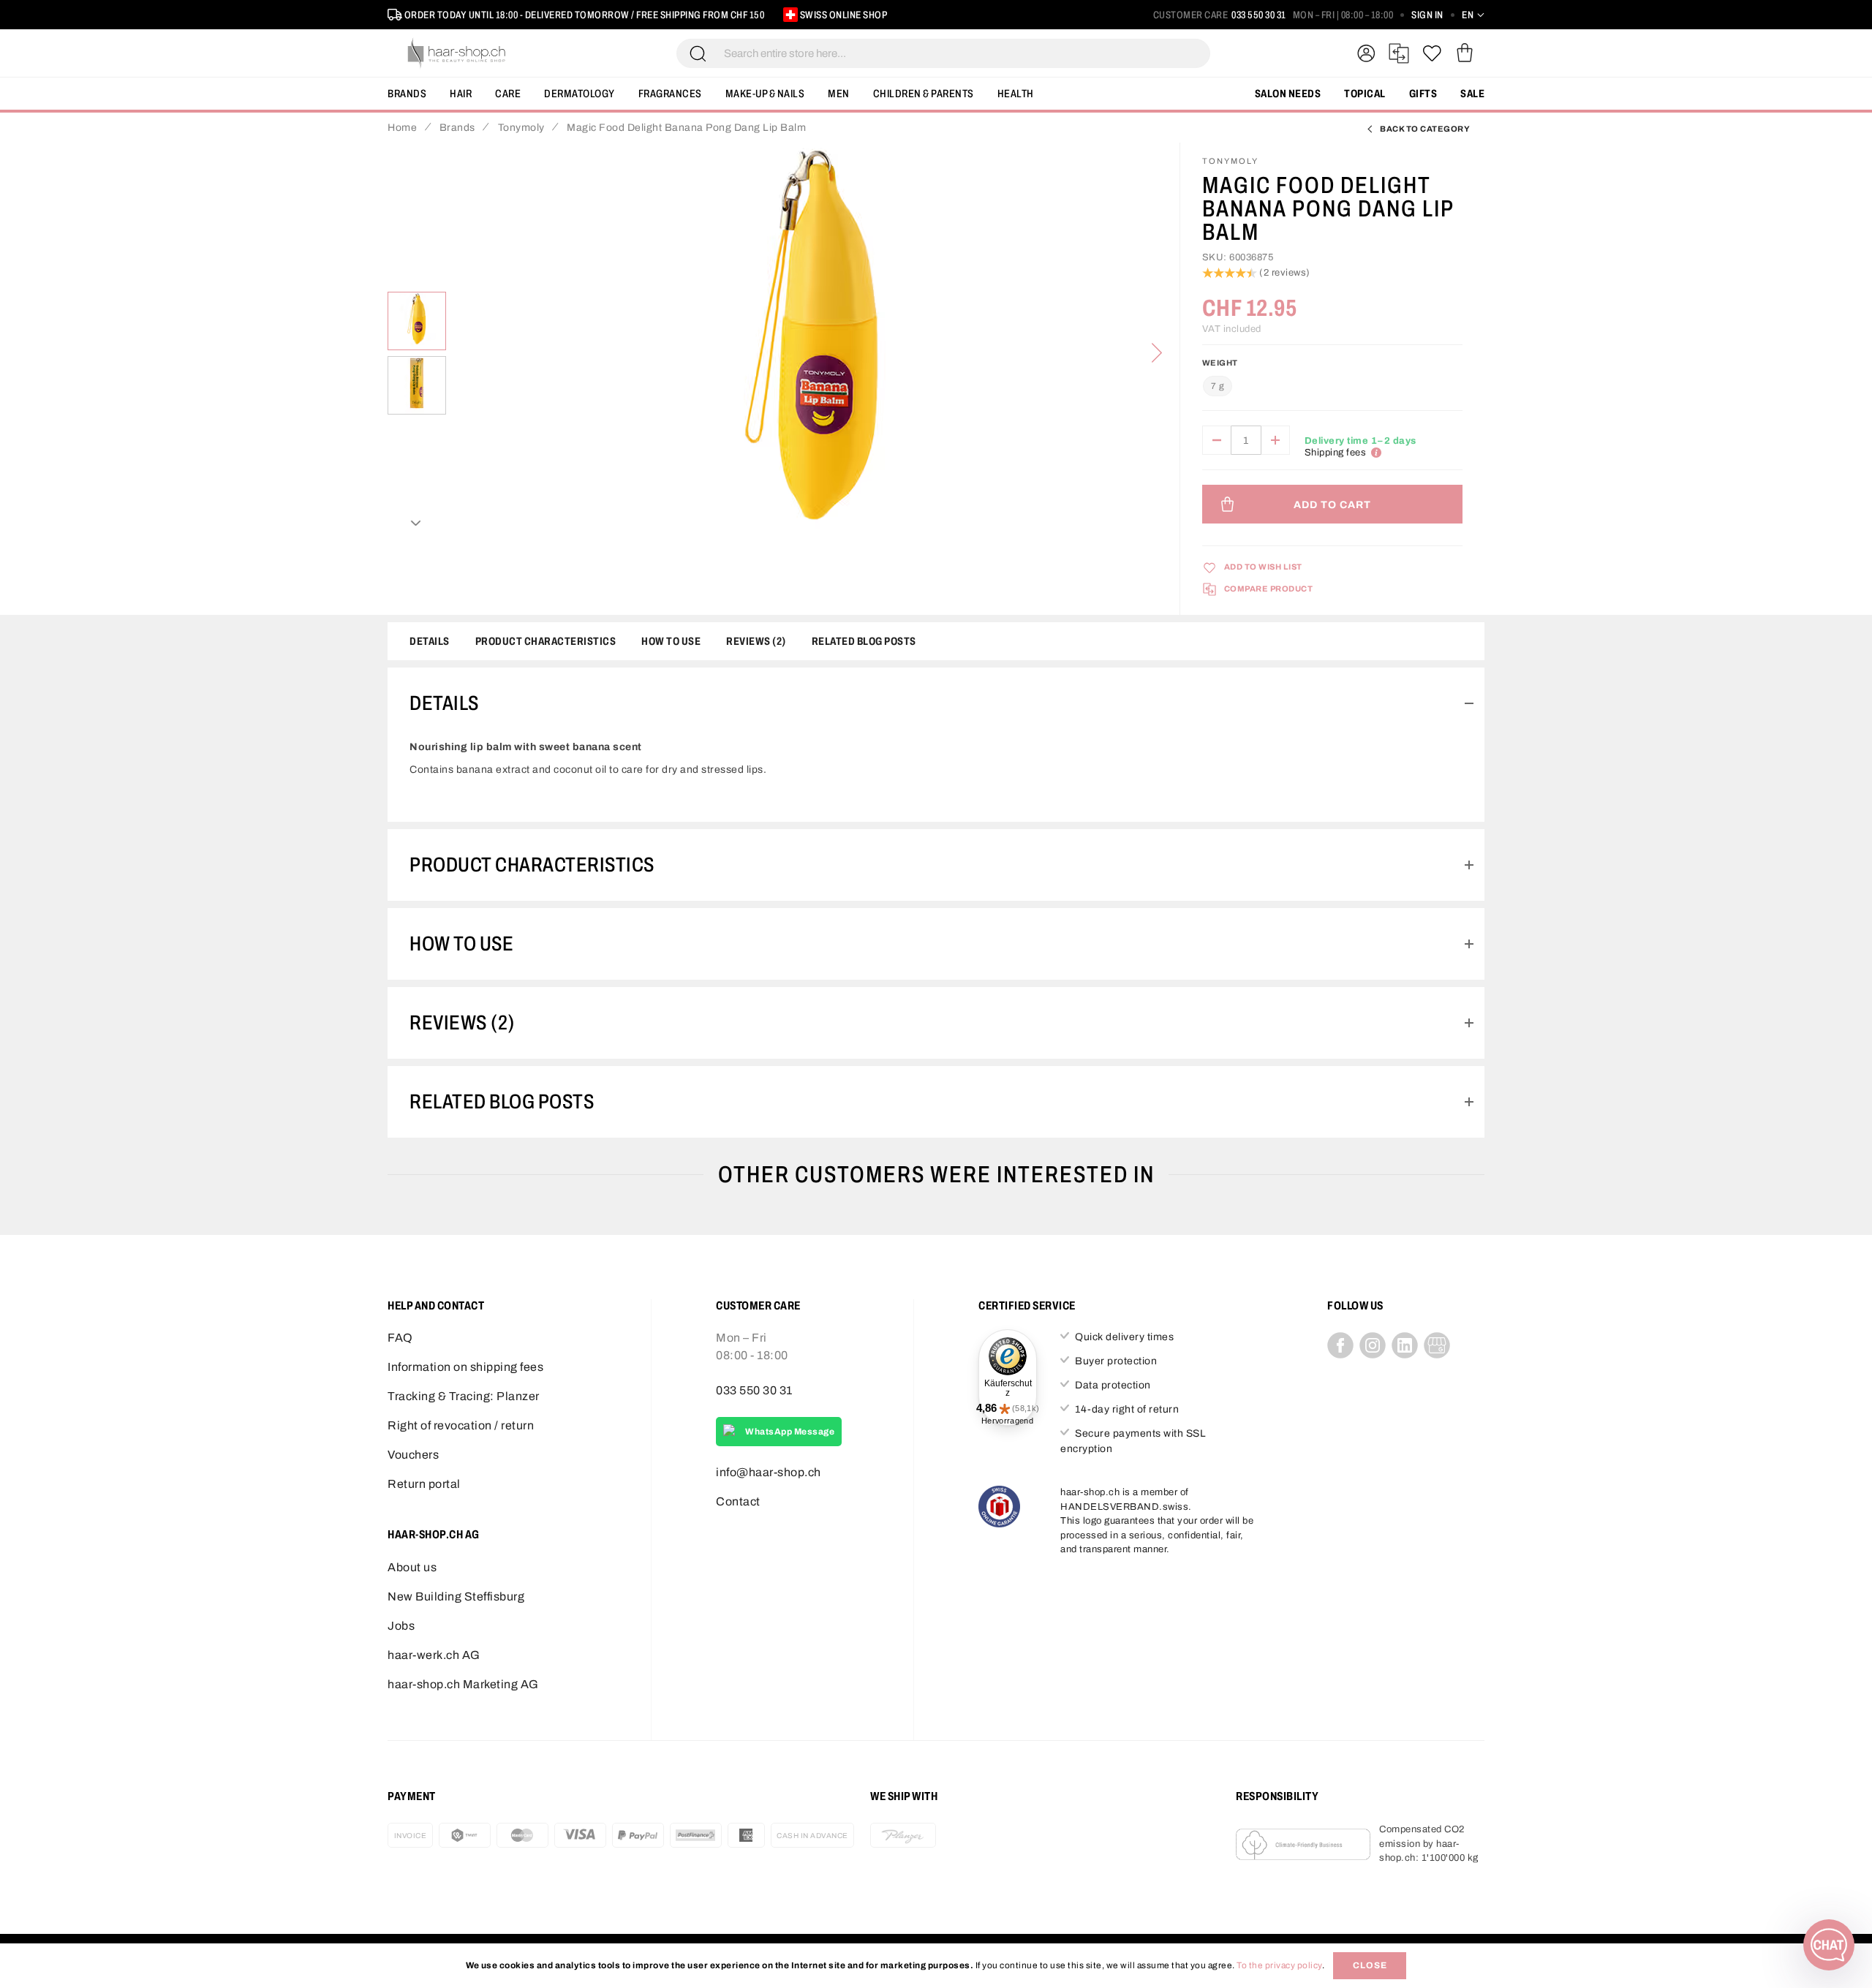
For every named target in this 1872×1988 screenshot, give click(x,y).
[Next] (1157, 353)
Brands (407, 94)
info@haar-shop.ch (769, 1472)
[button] (1473, 15)
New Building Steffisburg (456, 1596)
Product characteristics (546, 641)
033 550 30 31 (1259, 15)
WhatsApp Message (790, 1432)
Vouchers (413, 1455)
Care (508, 94)
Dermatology (580, 94)
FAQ (400, 1338)
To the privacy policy (1279, 1965)
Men (839, 94)
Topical (1365, 94)
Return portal (424, 1484)
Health (1016, 94)
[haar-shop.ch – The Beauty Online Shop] (457, 53)
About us (412, 1567)
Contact (738, 1501)
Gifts (1423, 94)
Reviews (754, 641)
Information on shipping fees (465, 1367)
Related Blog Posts (864, 641)
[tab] (936, 703)
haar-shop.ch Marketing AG (463, 1684)
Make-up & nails (765, 94)
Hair (461, 94)
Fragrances (670, 94)
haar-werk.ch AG (434, 1655)
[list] (813, 353)
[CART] (1464, 53)
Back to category (1425, 129)
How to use (671, 641)
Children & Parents (924, 94)
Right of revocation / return (461, 1425)
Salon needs (1288, 94)
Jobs (401, 1626)
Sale (1472, 94)
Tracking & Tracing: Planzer (464, 1396)
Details (430, 641)
